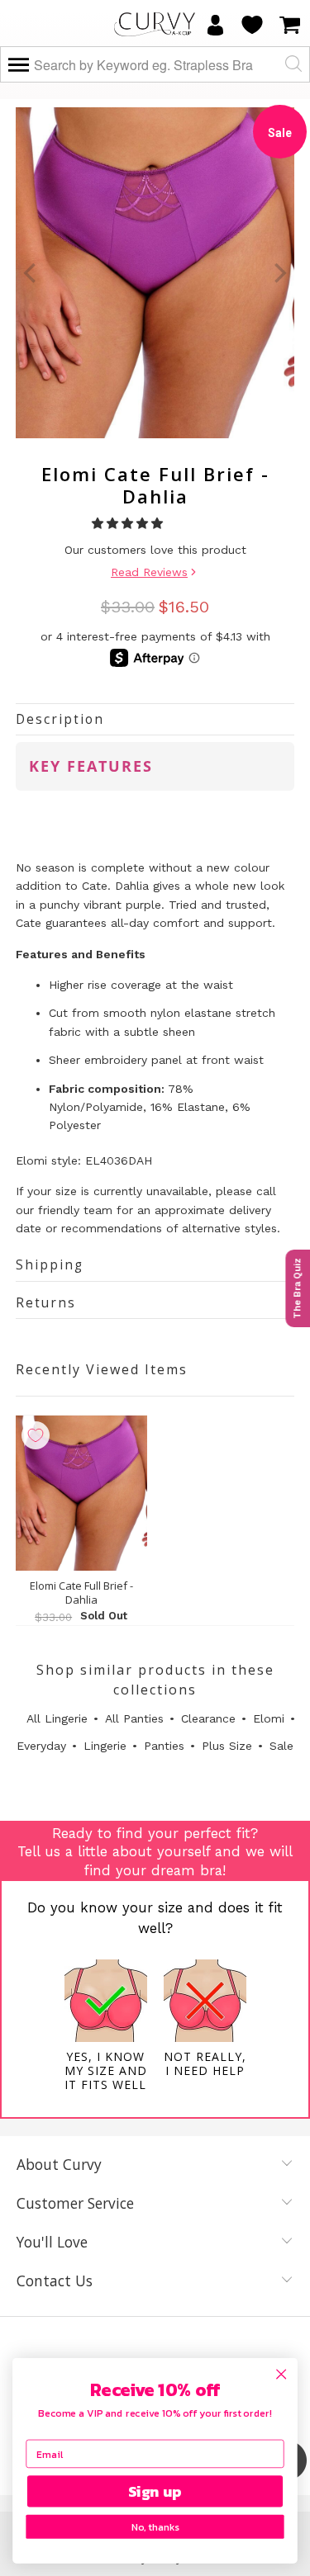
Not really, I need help (205, 2063)
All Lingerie (57, 1718)
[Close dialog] (281, 2374)
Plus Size (227, 1746)
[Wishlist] (252, 25)
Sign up (155, 2491)
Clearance (208, 1718)
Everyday (41, 1746)
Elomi (269, 1718)
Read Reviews (149, 572)
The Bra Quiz (297, 1288)
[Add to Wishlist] (36, 1435)
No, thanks (155, 2526)
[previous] (31, 273)
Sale (281, 1746)
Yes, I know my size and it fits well (106, 2070)
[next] (279, 273)
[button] (129, 523)
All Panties (134, 1718)
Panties (164, 1746)
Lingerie (105, 1746)
